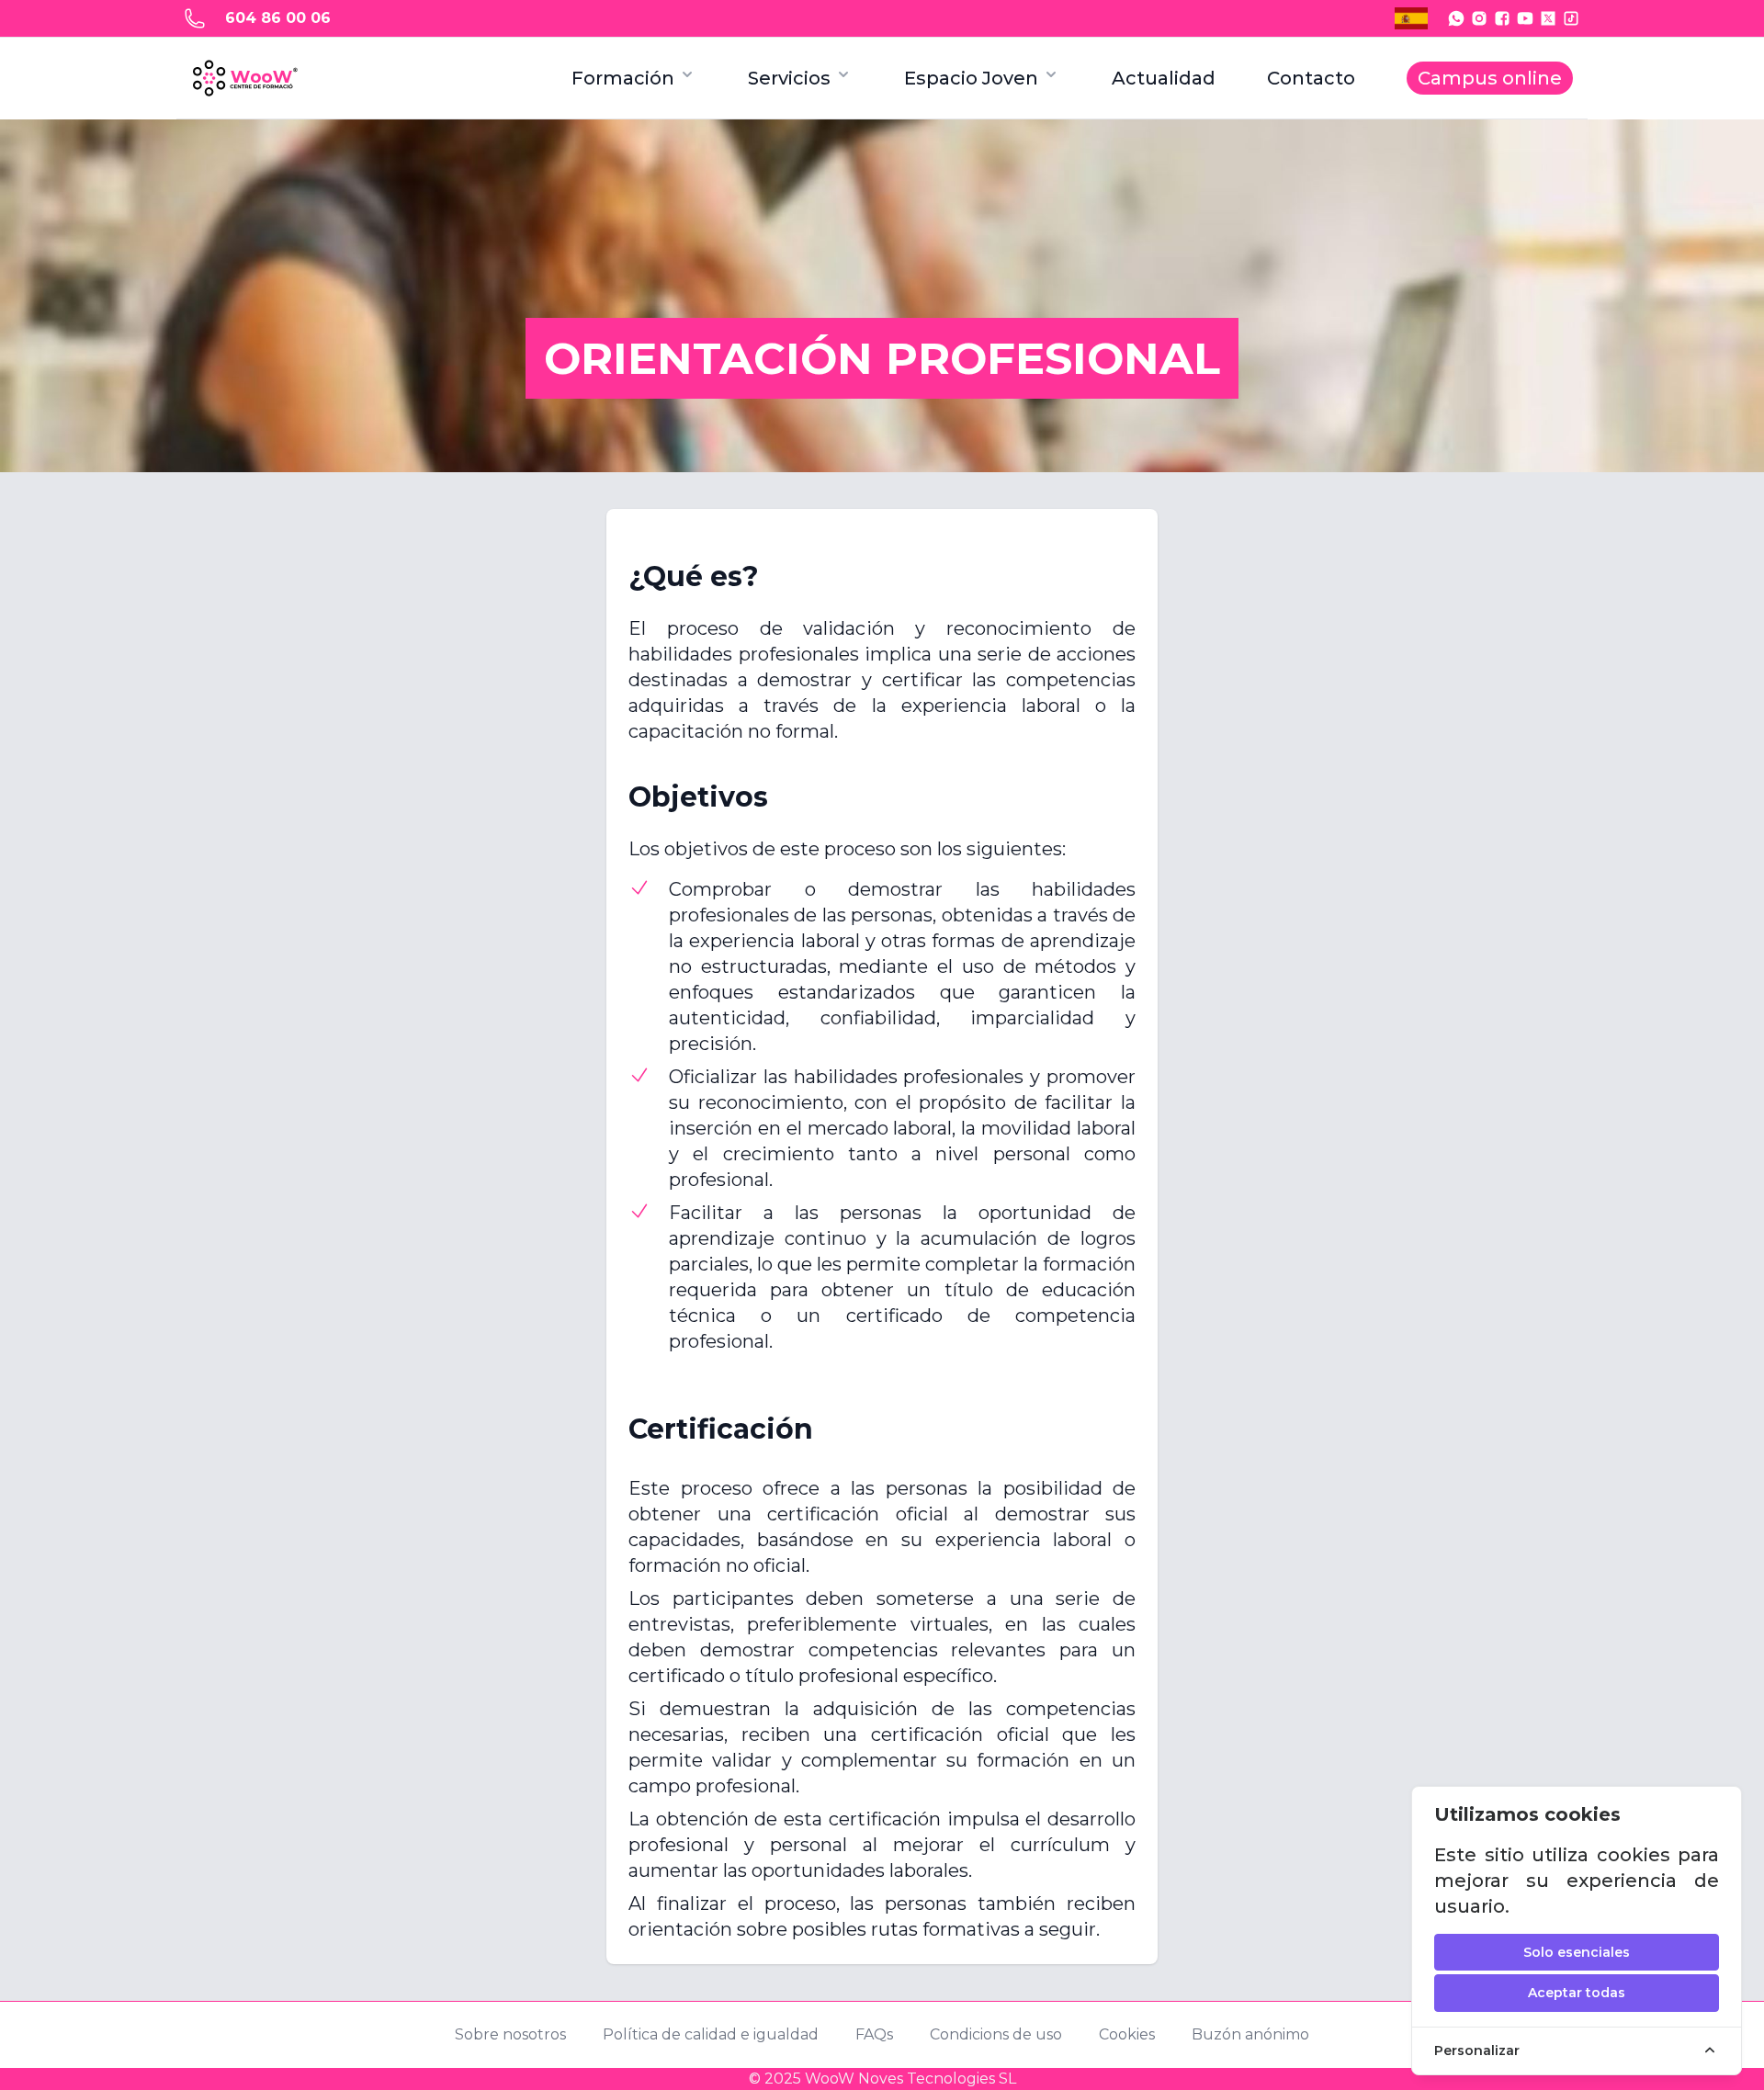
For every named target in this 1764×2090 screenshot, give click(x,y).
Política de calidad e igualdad (711, 2034)
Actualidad (1164, 78)
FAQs (874, 2034)
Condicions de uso (996, 2034)
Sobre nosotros (510, 2034)
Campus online (1490, 78)
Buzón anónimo (1250, 2034)
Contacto (1311, 78)
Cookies (1127, 2034)
